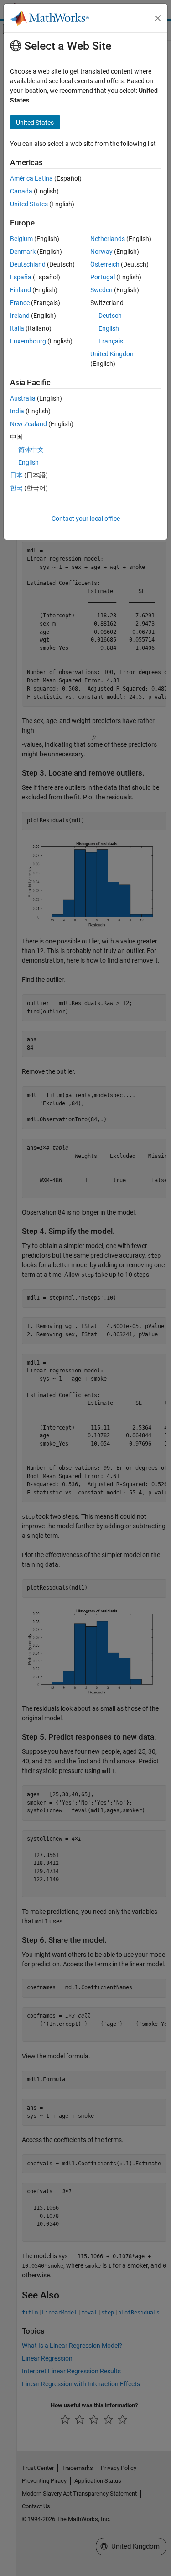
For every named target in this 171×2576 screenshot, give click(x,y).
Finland (21, 290)
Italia (17, 328)
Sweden (101, 290)
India (17, 411)
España (21, 277)
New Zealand (28, 424)
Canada (21, 191)
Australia (23, 398)
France (20, 303)
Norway (101, 252)
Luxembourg (28, 341)
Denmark (23, 252)
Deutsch (110, 316)
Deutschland (28, 264)
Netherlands (108, 239)
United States (29, 204)
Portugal (103, 277)
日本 (16, 475)
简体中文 (31, 450)
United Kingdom (113, 354)
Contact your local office (86, 519)
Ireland (20, 316)
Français (111, 341)
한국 (16, 488)
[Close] (158, 18)
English (109, 328)
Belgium (21, 239)
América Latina (31, 178)
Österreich (105, 264)
